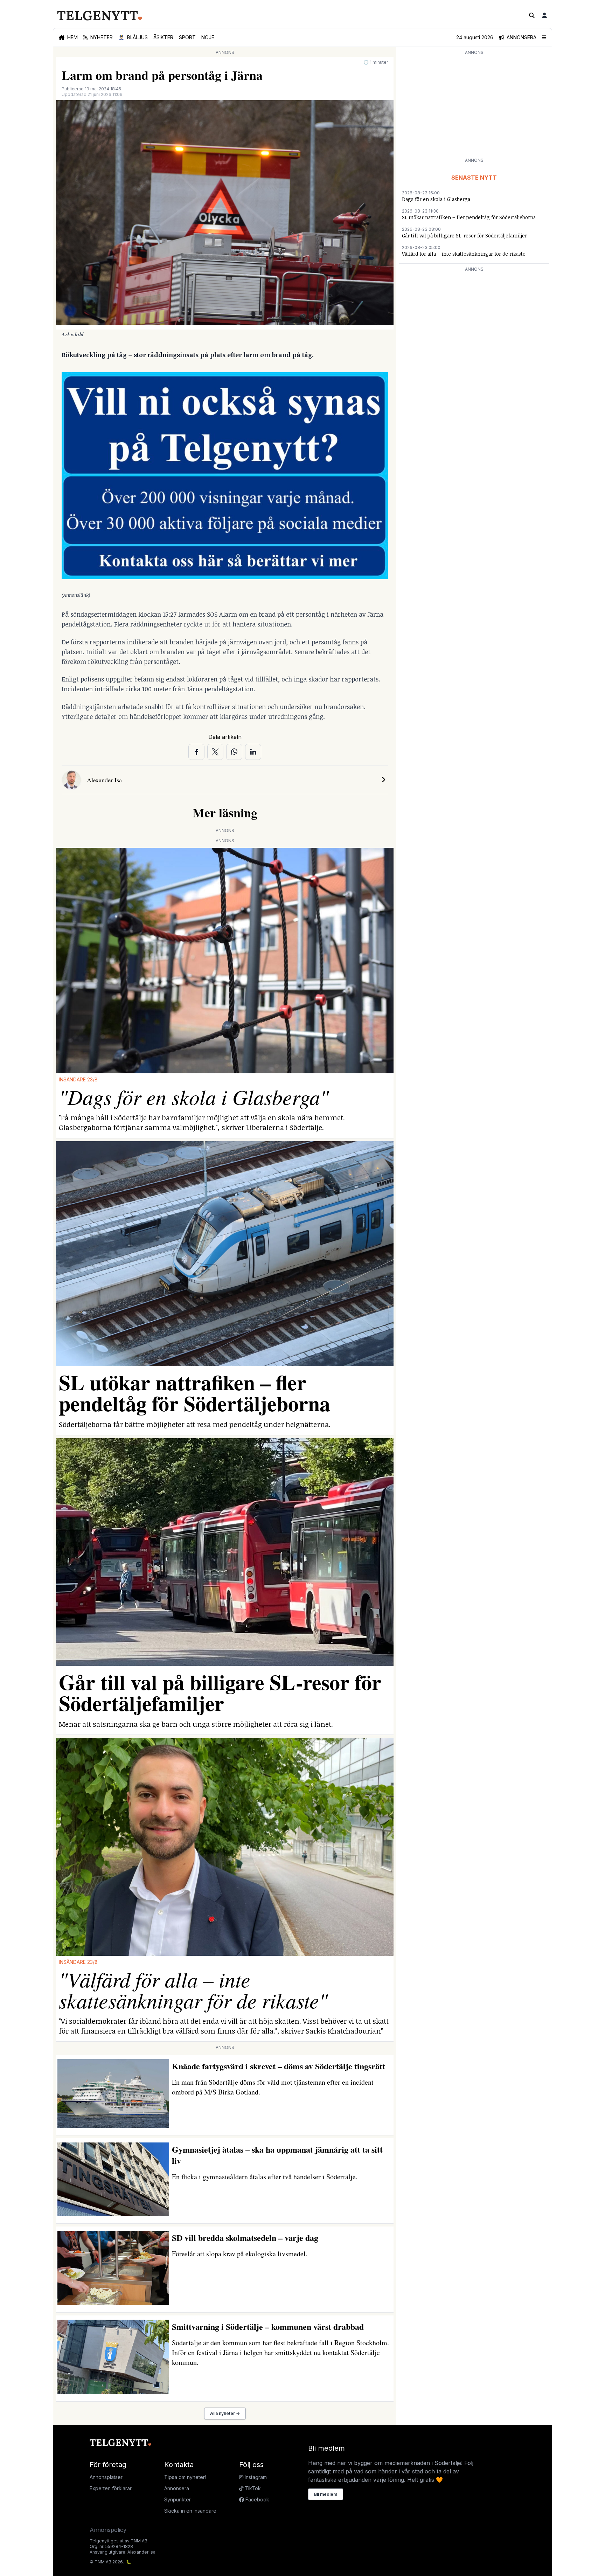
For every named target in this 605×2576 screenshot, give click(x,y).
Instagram (255, 2477)
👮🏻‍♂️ (133, 37)
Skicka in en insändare (190, 2511)
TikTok (252, 2488)
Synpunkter (178, 2499)
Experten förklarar (111, 2488)
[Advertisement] (474, 106)
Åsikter (163, 37)
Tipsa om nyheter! (185, 2477)
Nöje (208, 37)
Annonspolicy (108, 2530)
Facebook (257, 2499)
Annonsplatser (106, 2477)
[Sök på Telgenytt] (532, 15)
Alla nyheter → (225, 2413)
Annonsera (177, 2488)
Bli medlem (326, 2494)
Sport (187, 37)
